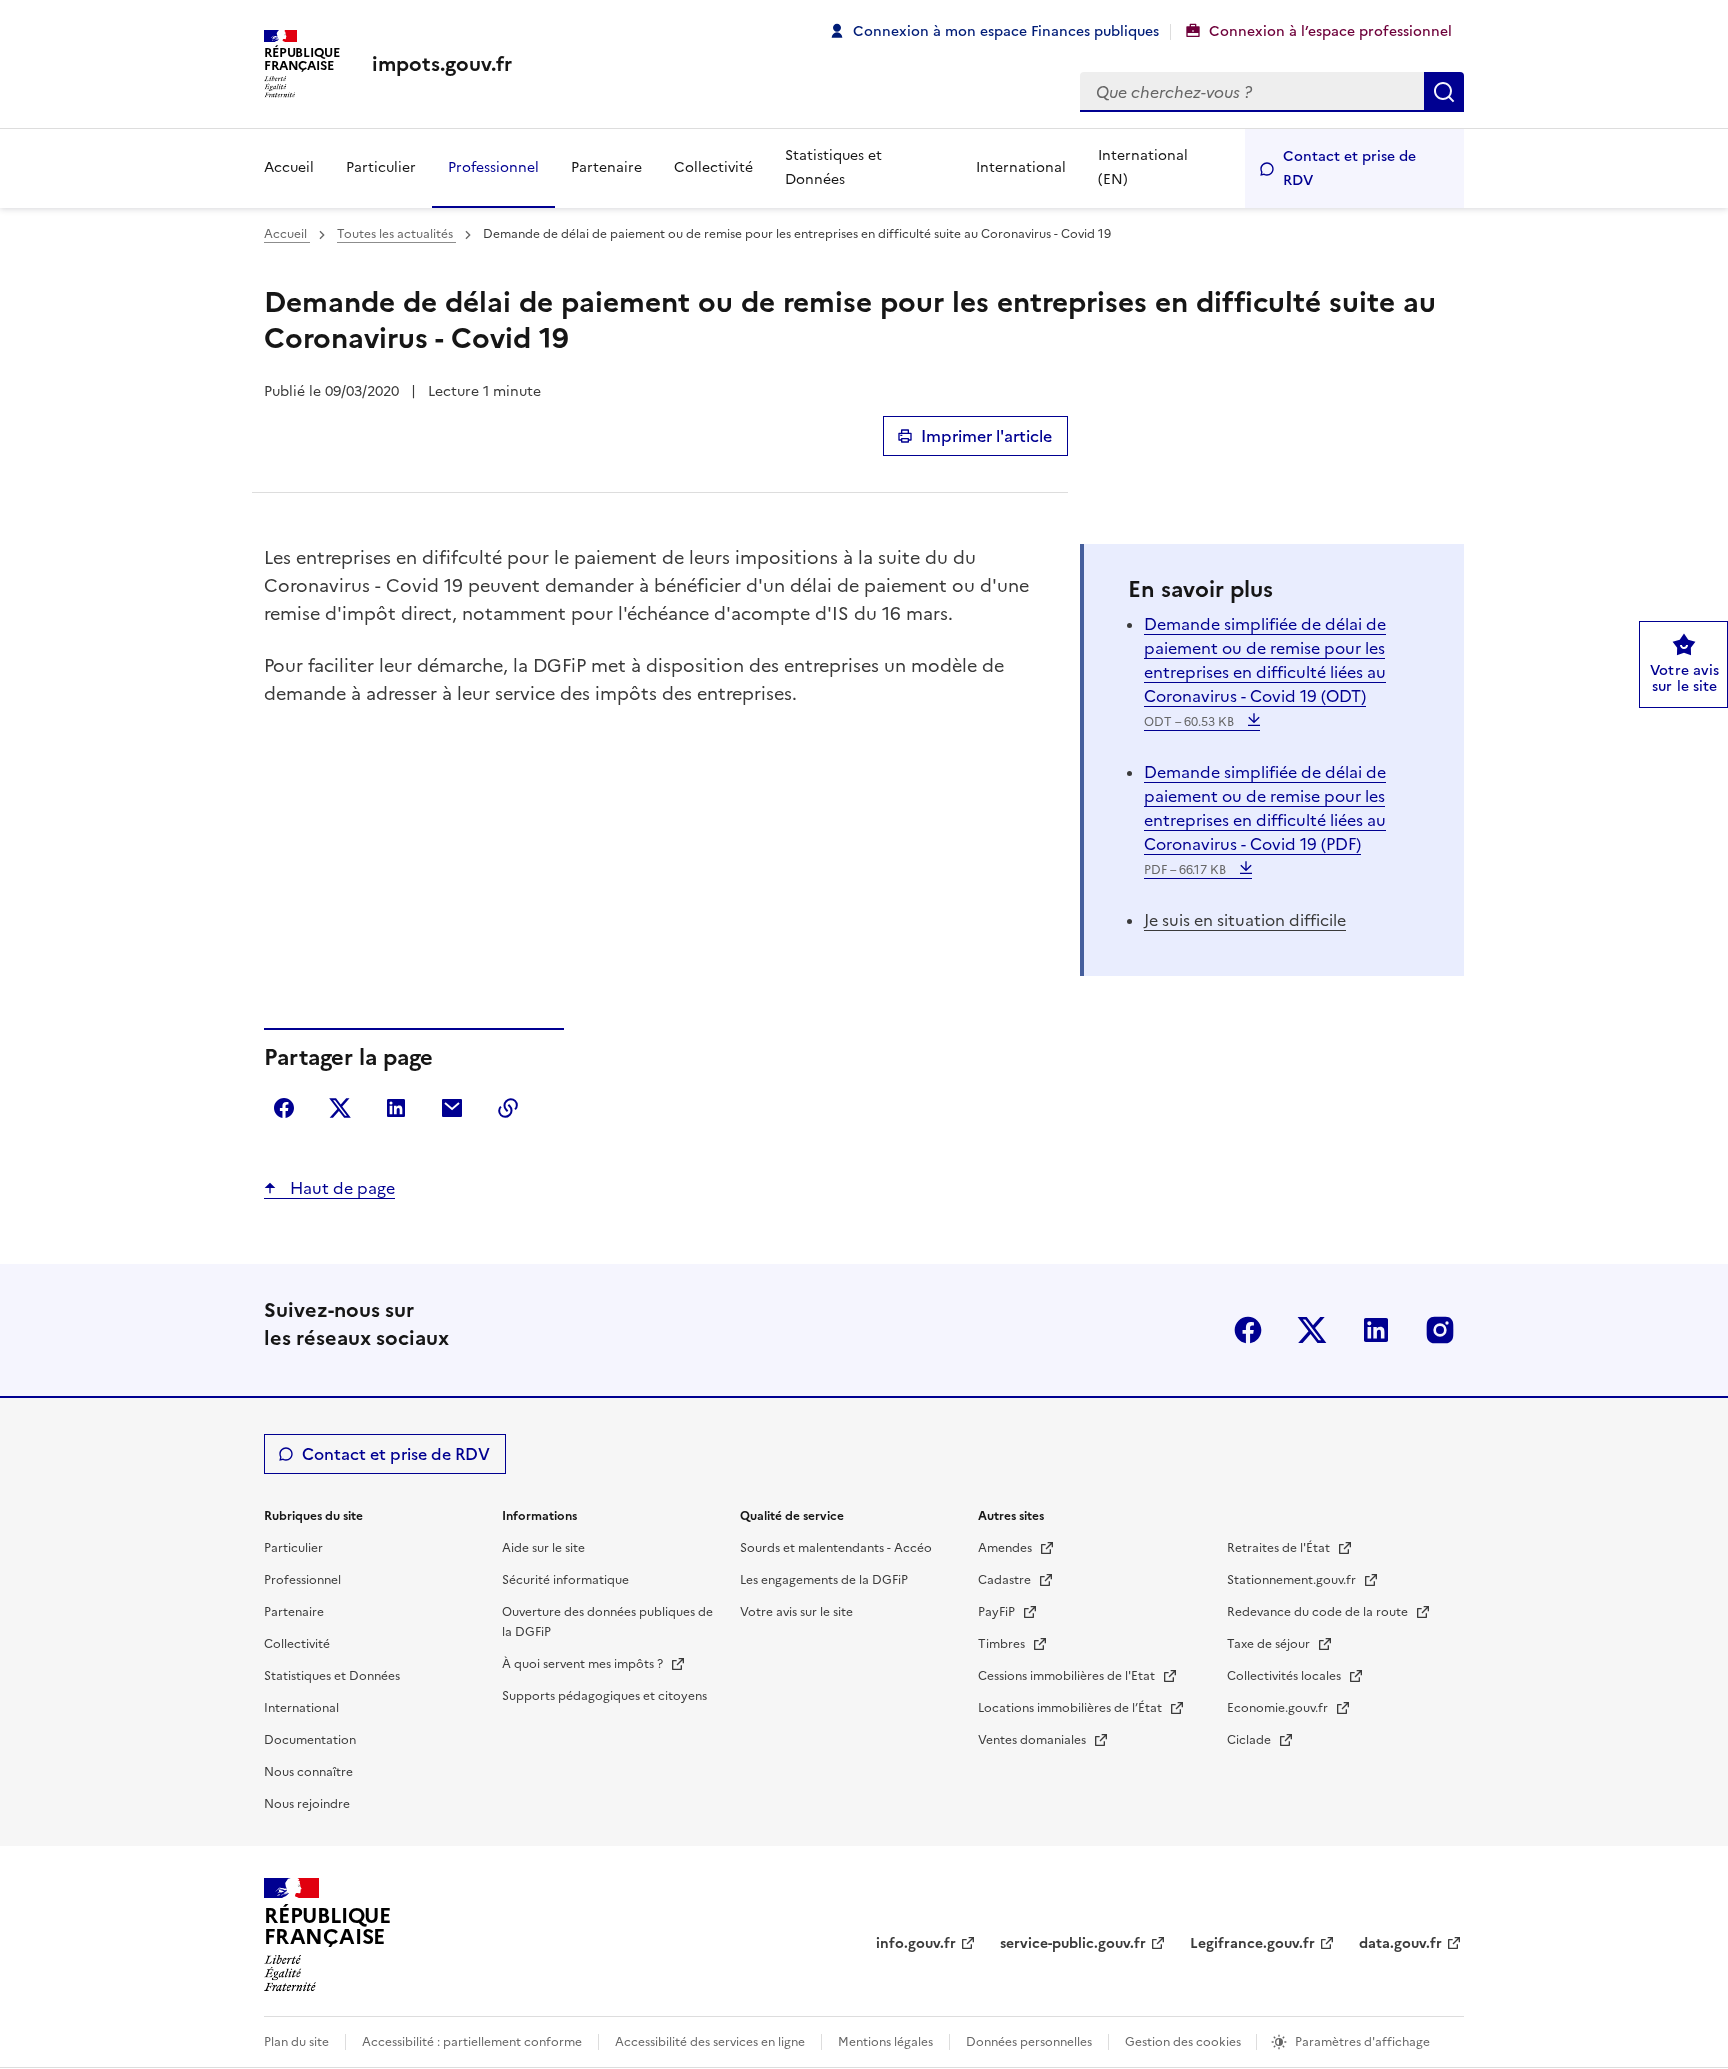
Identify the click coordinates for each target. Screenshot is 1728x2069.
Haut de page (340, 1188)
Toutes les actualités (396, 234)
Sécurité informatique (565, 1580)
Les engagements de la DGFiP (824, 1580)
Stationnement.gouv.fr (1293, 1580)
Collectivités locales (1285, 1676)
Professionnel (493, 167)
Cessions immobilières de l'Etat (1068, 1676)
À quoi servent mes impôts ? (584, 1664)
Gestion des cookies (1184, 2042)
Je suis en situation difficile (1245, 920)
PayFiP (998, 1612)
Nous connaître (308, 1772)
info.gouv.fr (916, 1943)
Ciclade (1250, 1740)
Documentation (310, 1740)
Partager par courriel (452, 1108)
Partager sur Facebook (284, 1108)
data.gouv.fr (1400, 1943)
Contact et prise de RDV (1349, 168)
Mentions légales (885, 2042)
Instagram (1440, 1330)
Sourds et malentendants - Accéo (836, 1548)
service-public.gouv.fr (1073, 1943)
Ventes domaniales (1033, 1740)
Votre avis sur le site (796, 1612)
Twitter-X (1312, 1330)
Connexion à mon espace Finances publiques (1006, 31)
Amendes (1006, 1548)
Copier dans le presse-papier (508, 1108)
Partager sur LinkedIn (396, 1108)
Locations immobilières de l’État (1071, 1708)
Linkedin (1376, 1330)
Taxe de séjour (1270, 1644)
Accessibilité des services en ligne (710, 2042)
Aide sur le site (543, 1548)
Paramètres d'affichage (1362, 2042)
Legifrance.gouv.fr (1252, 1943)
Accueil (289, 167)
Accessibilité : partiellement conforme (472, 2042)
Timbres (1003, 1644)
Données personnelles (1029, 2042)
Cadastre (1006, 1580)
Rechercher (1444, 92)
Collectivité (713, 167)
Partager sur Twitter (340, 1108)
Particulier (381, 167)
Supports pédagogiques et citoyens (604, 1696)
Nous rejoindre (307, 1804)
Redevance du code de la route (1319, 1612)
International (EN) (1143, 167)
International (1021, 167)
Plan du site (296, 2042)
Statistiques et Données (833, 167)
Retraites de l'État (1280, 1548)
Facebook (1248, 1330)
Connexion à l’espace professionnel (1330, 31)
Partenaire (606, 167)
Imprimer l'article (986, 436)
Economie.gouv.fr (1279, 1708)
